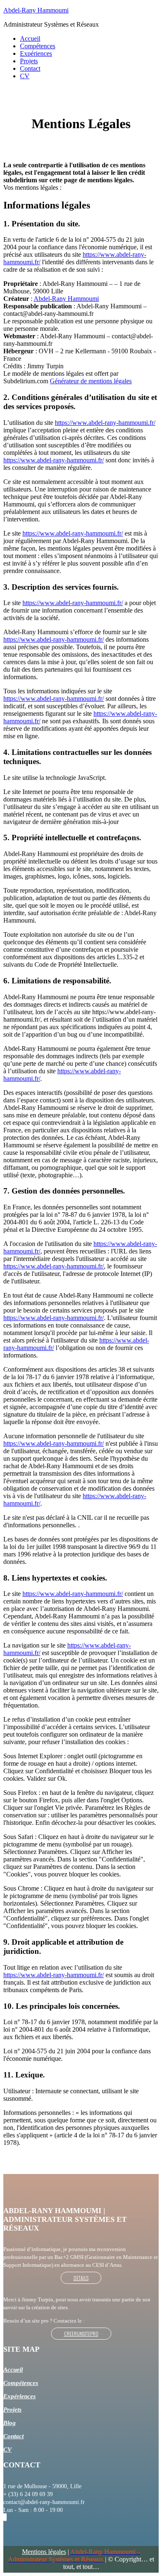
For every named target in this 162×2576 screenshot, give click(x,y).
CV (25, 76)
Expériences (36, 53)
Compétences (38, 46)
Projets (29, 61)
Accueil (30, 38)
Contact (30, 68)
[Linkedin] (4, 2517)
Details (81, 2278)
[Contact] (6, 2517)
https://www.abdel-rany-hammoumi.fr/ (105, 423)
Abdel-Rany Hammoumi (36, 10)
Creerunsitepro (81, 2334)
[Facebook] (5, 2517)
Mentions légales (44, 2552)
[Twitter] (5, 2517)
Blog (10, 2423)
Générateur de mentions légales (91, 381)
